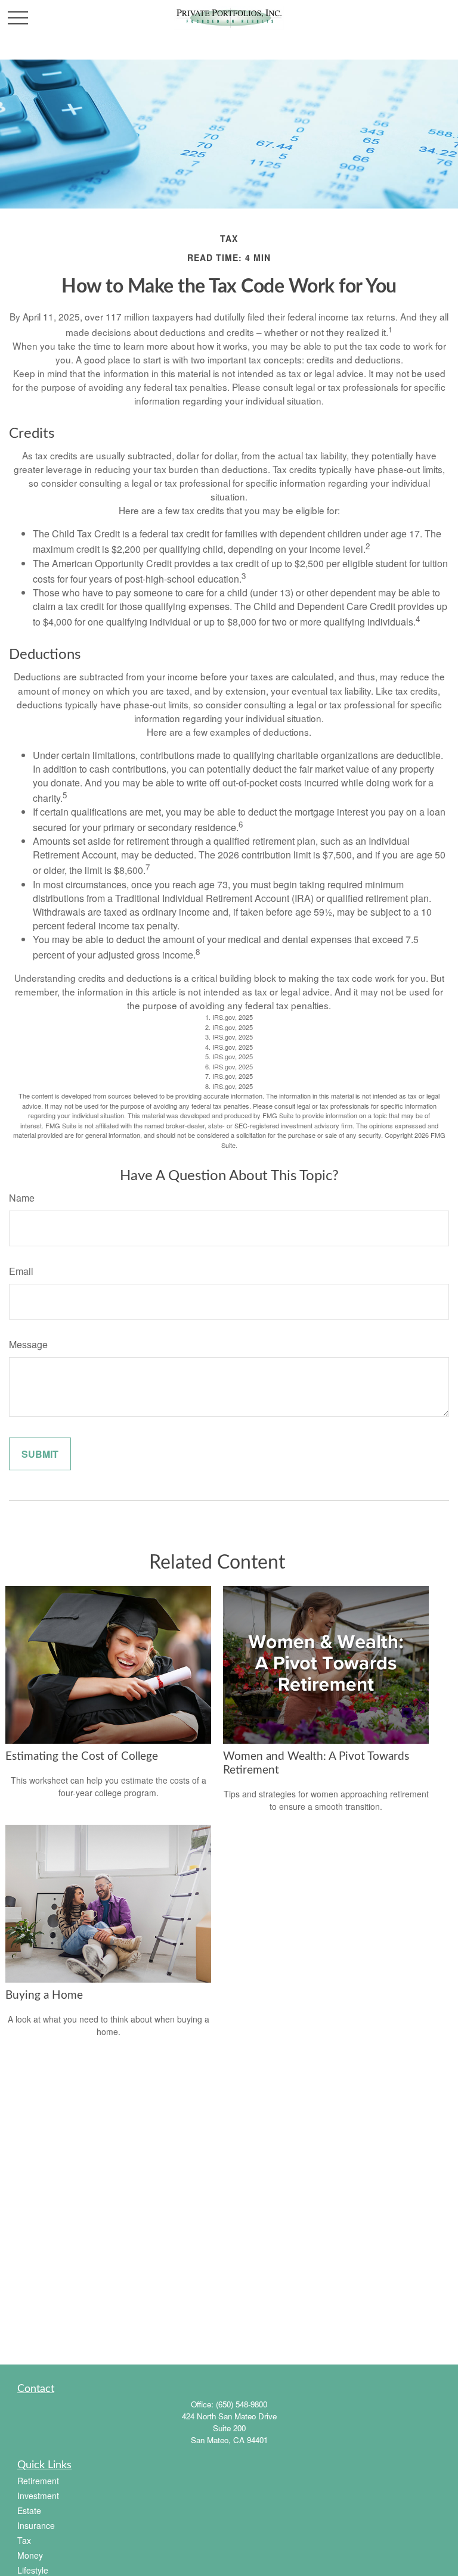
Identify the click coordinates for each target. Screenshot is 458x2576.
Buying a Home (44, 1995)
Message (28, 1344)
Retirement (38, 2481)
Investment (38, 2496)
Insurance (36, 2525)
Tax (24, 2540)
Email (21, 1271)
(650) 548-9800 (242, 2404)
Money (30, 2555)
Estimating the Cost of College (82, 1757)
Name (22, 1198)
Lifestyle (33, 2570)
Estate (29, 2510)
